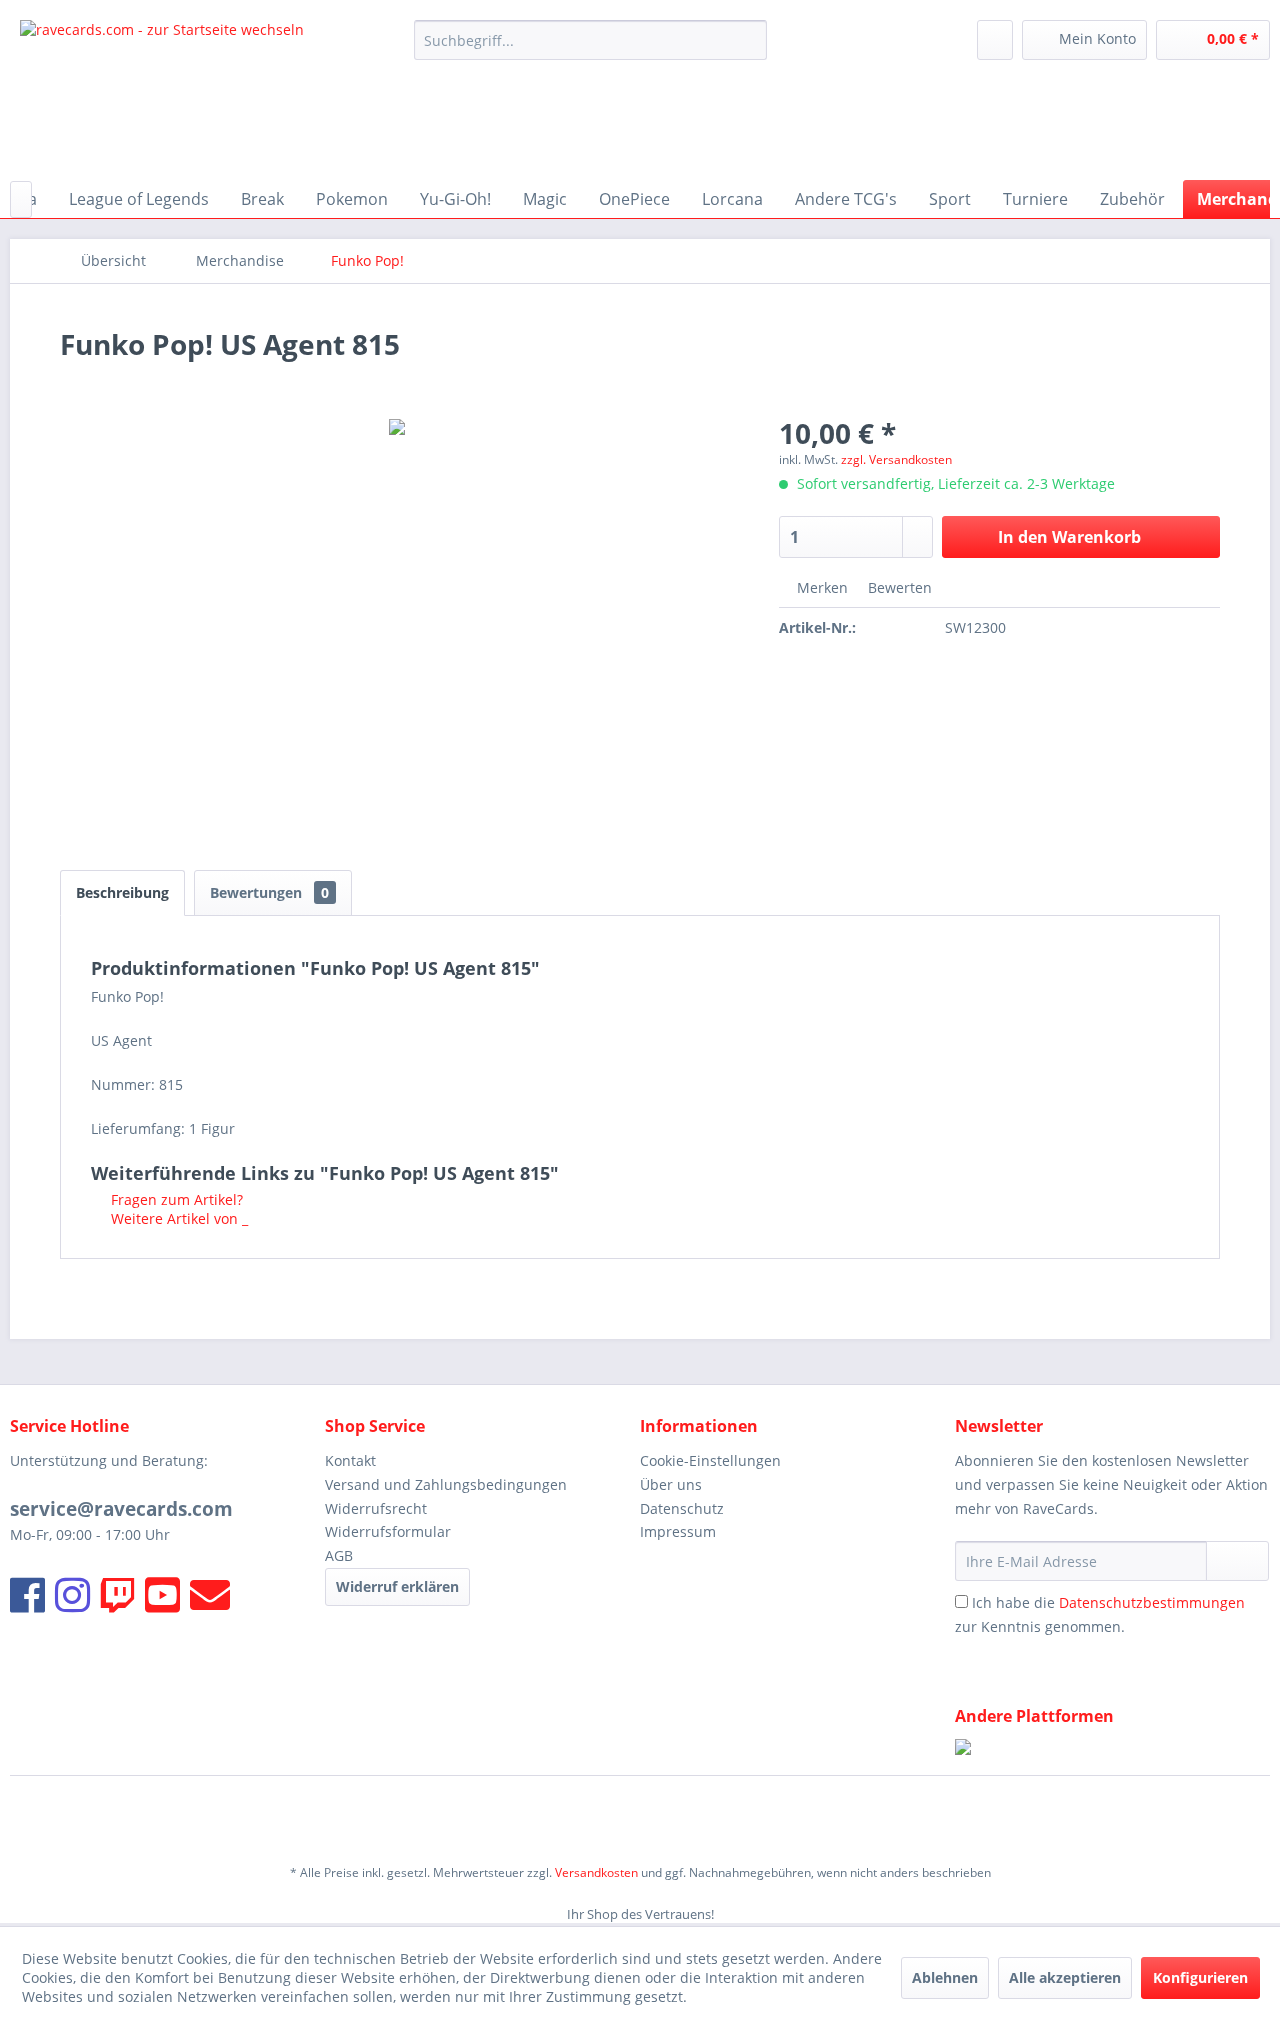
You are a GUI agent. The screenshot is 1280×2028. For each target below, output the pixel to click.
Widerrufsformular (388, 1531)
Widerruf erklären (397, 1586)
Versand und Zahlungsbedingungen (446, 1484)
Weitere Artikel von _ (177, 1218)
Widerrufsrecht (376, 1508)
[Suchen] (748, 40)
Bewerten (898, 587)
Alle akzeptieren (1065, 1977)
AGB (339, 1555)
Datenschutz (682, 1508)
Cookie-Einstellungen (710, 1460)
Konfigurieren (1200, 1977)
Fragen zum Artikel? (175, 1199)
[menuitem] (590, 40)
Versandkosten (596, 1872)
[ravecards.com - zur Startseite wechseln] (162, 95)
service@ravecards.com (121, 1509)
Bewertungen (269, 892)
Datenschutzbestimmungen (1152, 1602)
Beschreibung (122, 892)
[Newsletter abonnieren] (1237, 1561)
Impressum (678, 1531)
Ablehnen (945, 1977)
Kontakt (350, 1460)
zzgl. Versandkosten (896, 459)
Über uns (671, 1484)
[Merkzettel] (995, 40)
